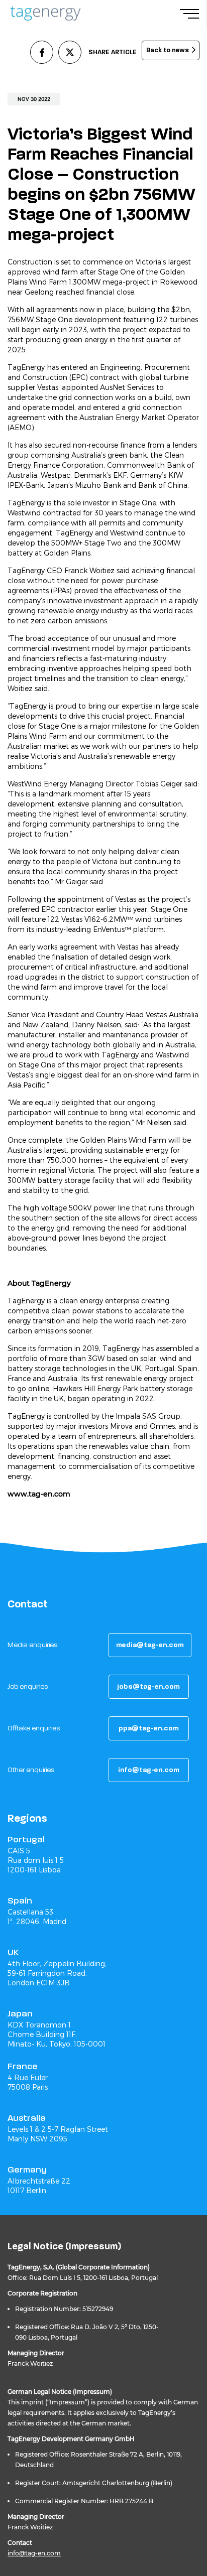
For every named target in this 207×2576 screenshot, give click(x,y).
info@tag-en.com (34, 2553)
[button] (150, 1645)
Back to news (168, 50)
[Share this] (42, 52)
